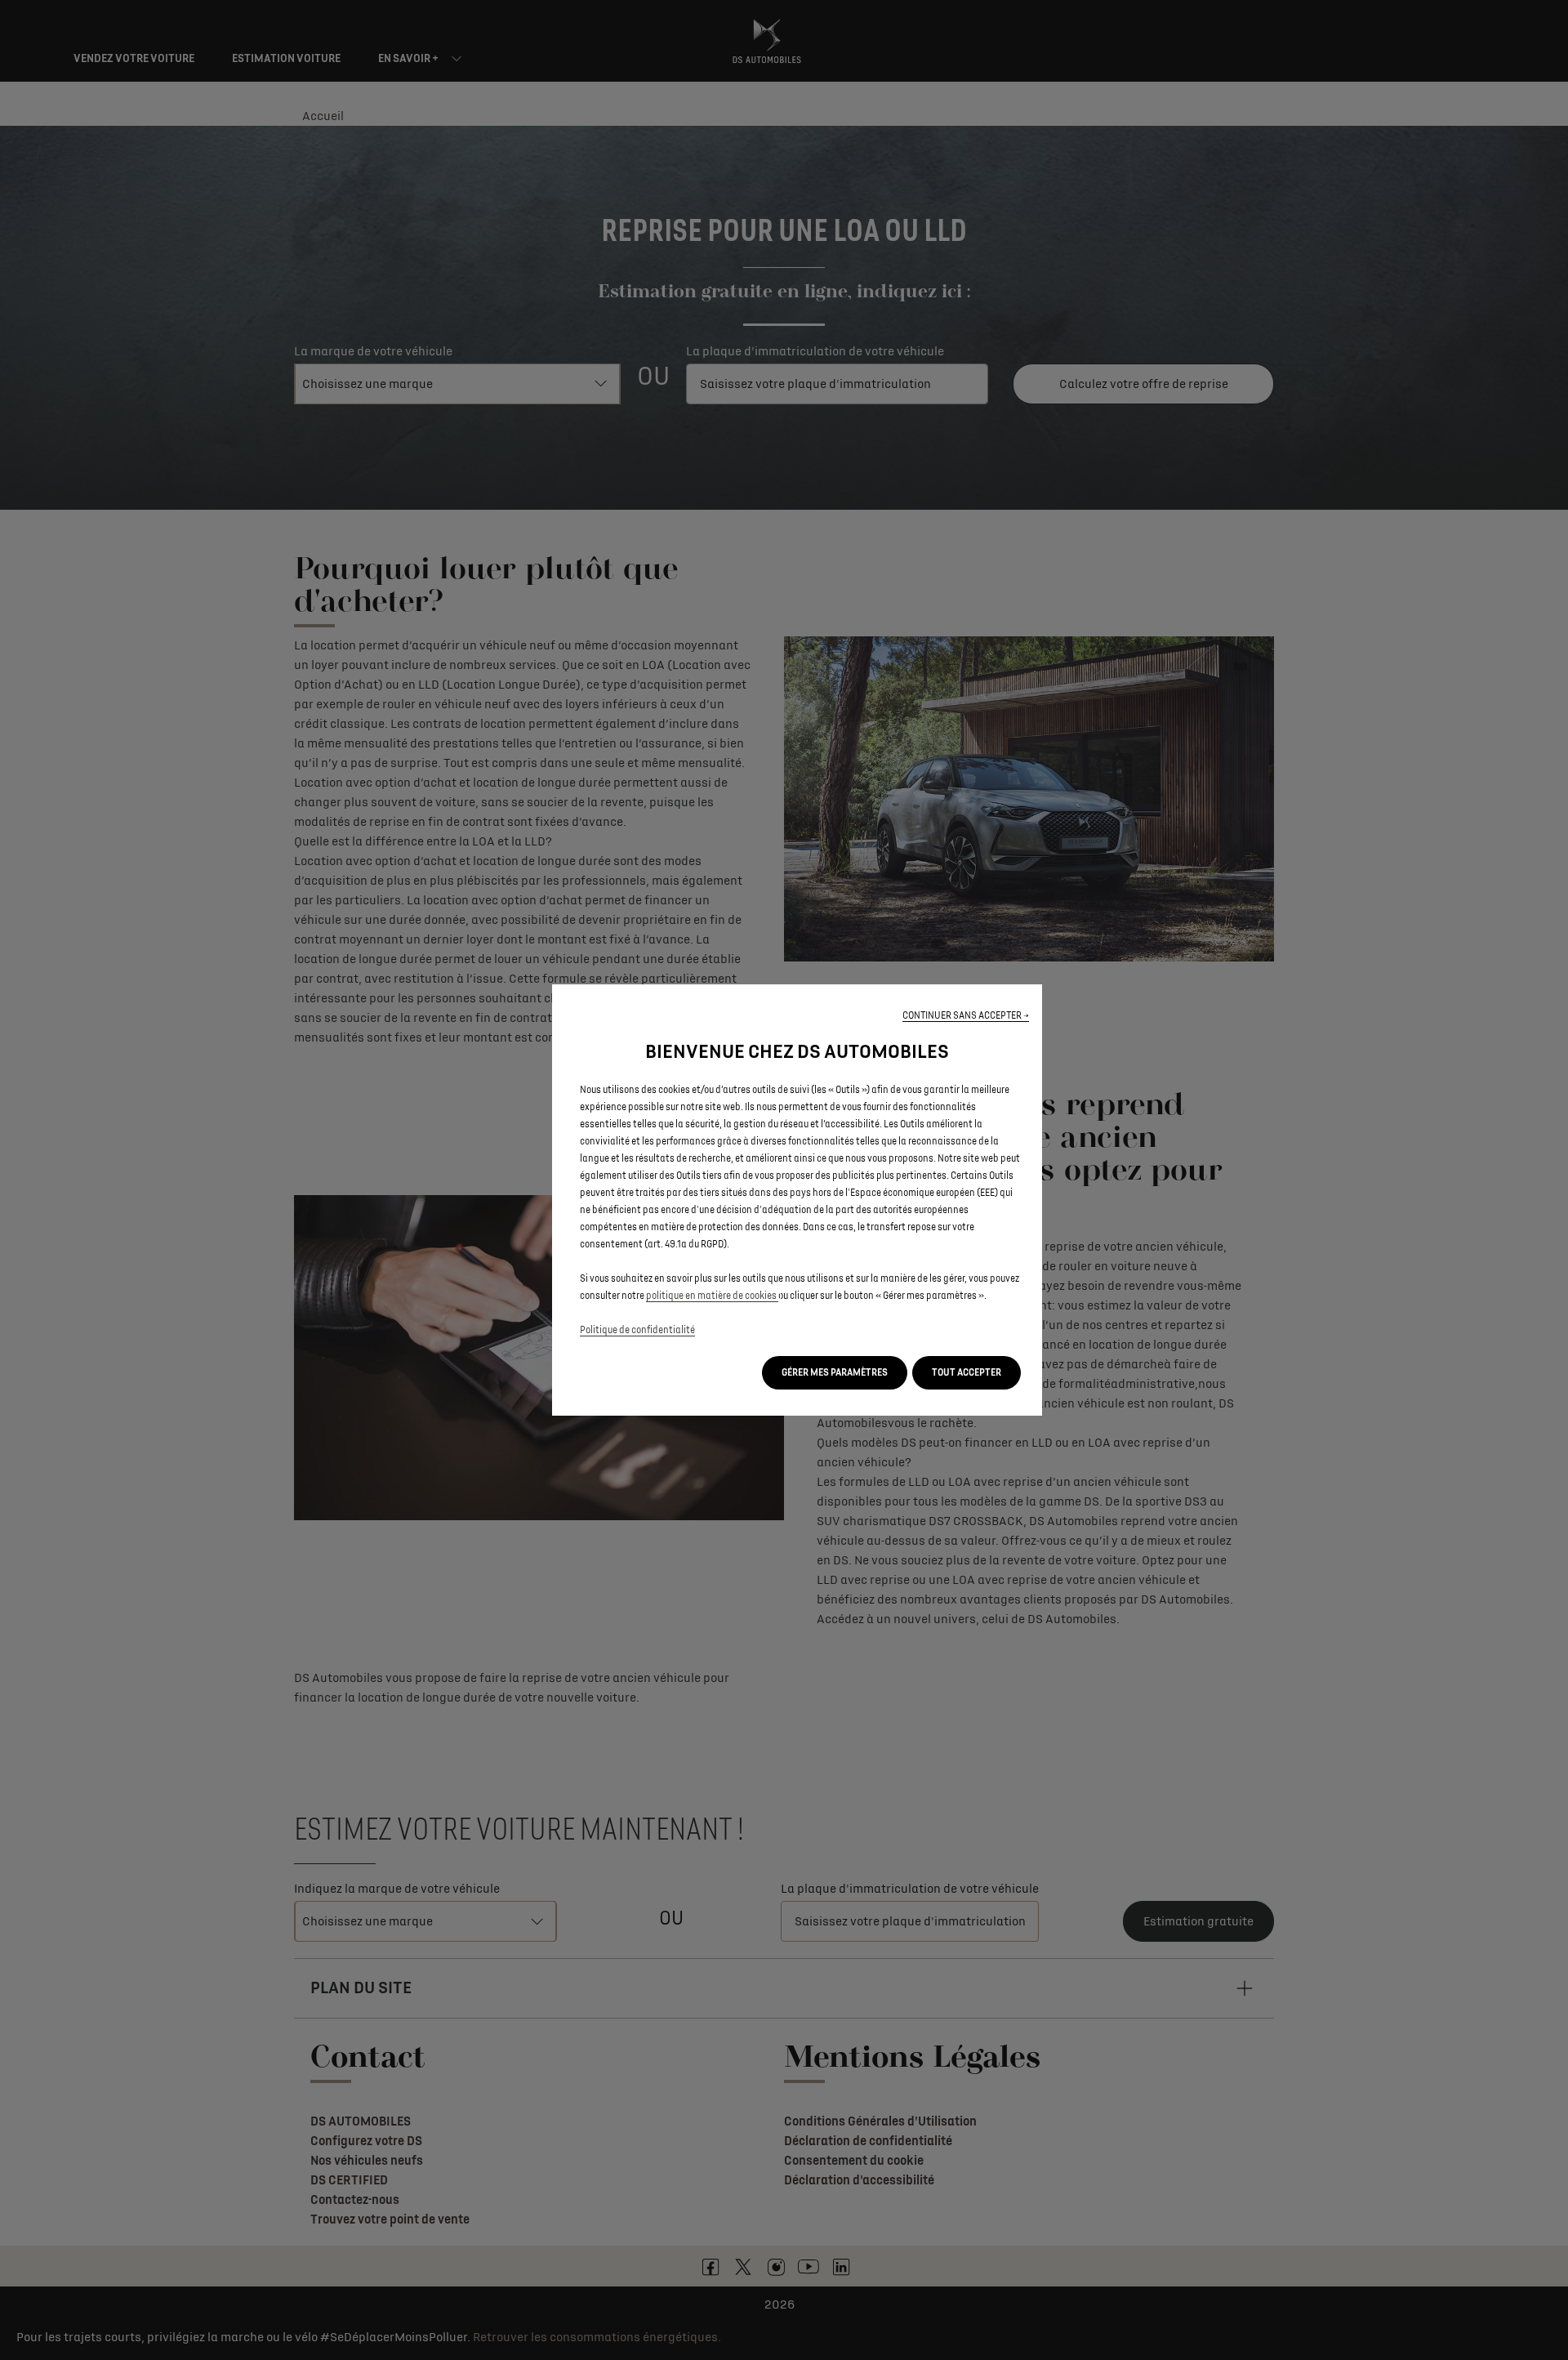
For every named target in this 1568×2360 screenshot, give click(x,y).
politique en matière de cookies (712, 1296)
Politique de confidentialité (637, 1330)
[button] (966, 1016)
